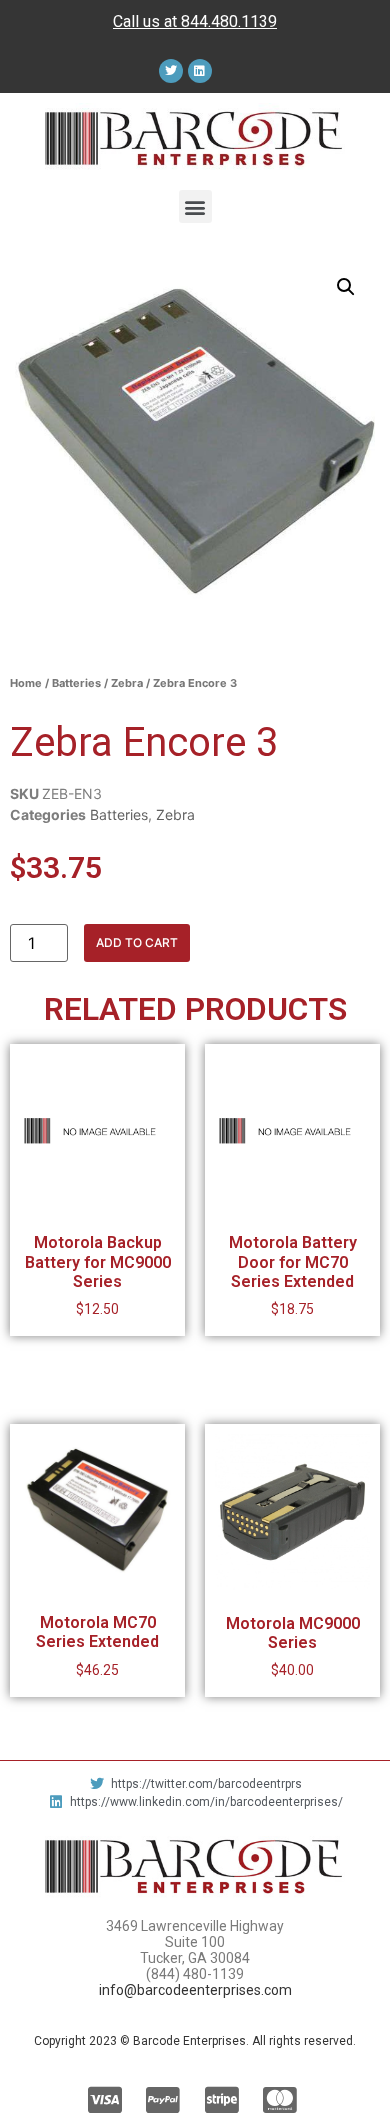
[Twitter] (171, 71)
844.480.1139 (229, 21)
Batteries (76, 683)
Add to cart (137, 942)
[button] (195, 206)
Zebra (127, 683)
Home (26, 683)
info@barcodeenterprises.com (195, 1990)
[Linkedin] (200, 71)
